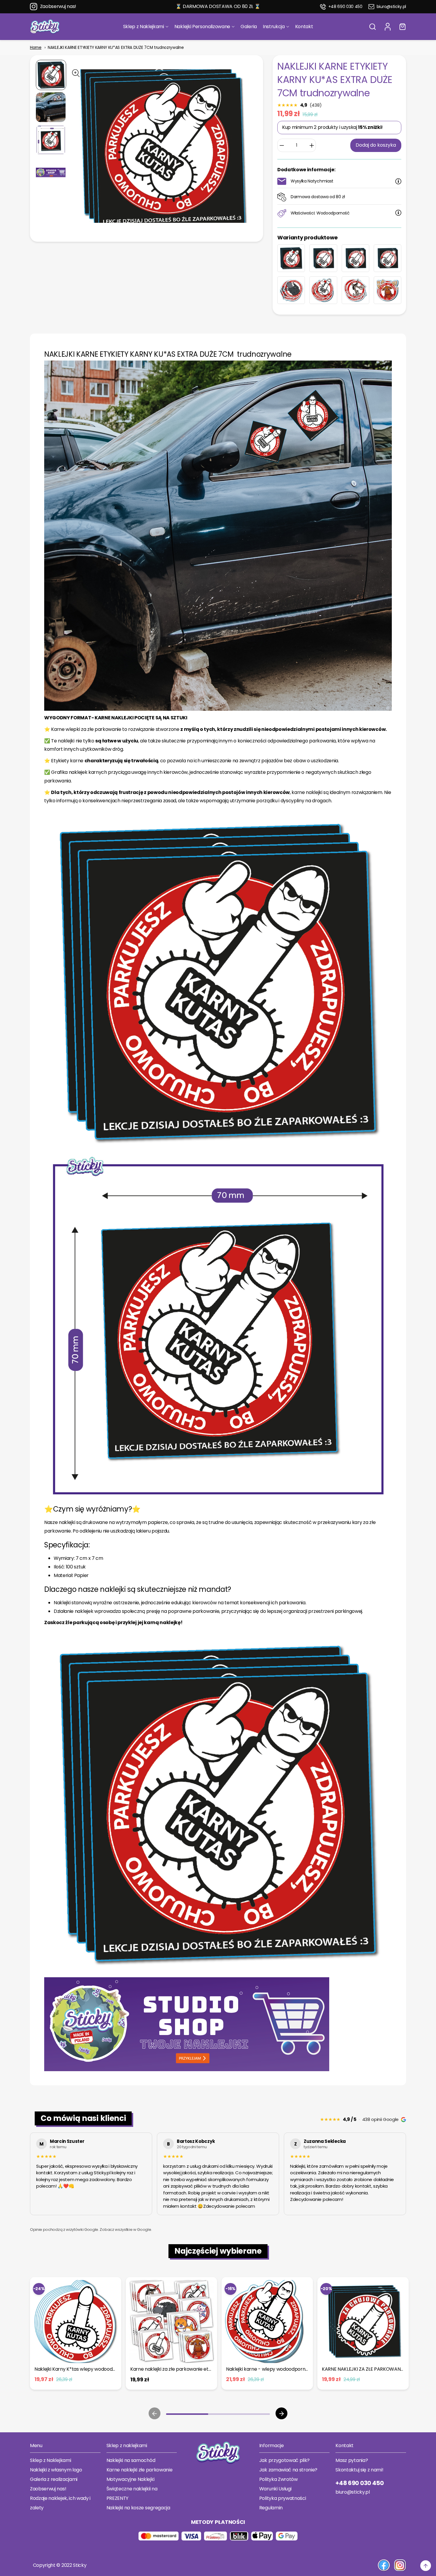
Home (36, 48)
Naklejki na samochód (131, 2460)
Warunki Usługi (275, 2489)
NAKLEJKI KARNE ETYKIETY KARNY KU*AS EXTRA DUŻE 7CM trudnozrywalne (116, 48)
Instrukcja (274, 27)
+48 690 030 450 (345, 7)
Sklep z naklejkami (127, 2445)
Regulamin (271, 2508)
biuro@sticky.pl (391, 7)
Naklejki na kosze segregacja (138, 2508)
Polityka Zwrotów (279, 2479)
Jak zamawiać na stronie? (288, 2470)
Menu (36, 2445)
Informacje (272, 2445)
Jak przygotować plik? (284, 2460)
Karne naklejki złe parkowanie (140, 2470)
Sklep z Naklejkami (144, 27)
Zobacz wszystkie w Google (125, 2230)
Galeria (249, 27)
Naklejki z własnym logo (56, 2470)
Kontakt (304, 27)
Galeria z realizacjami (54, 2479)
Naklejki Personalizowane (202, 27)
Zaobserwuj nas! (58, 6)
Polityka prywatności (283, 2498)
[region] (218, 2175)
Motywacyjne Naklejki (131, 2479)
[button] (373, 27)
